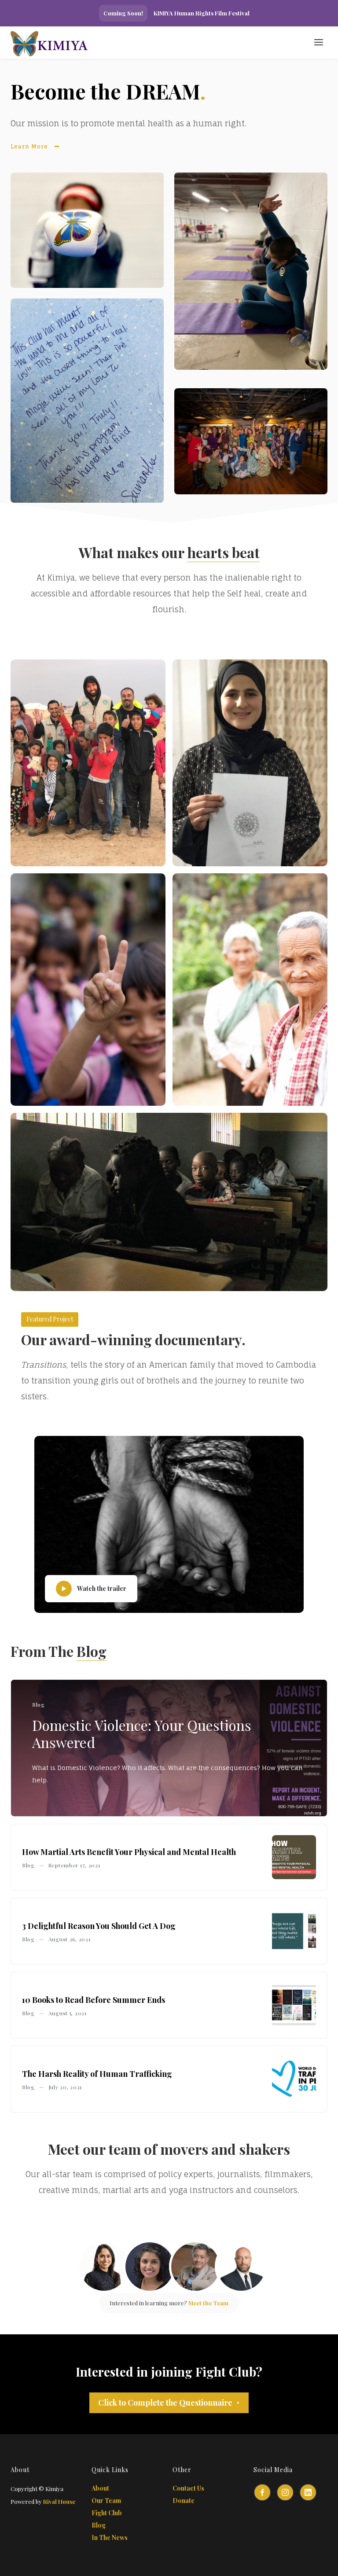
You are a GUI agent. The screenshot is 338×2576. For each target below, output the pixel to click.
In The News (110, 2537)
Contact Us (188, 2488)
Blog (99, 2525)
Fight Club (107, 2513)
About (100, 2488)
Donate (184, 2501)
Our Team (106, 2501)
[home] (85, 42)
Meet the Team (208, 2303)
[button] (319, 42)
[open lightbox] (88, 763)
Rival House (59, 2501)
